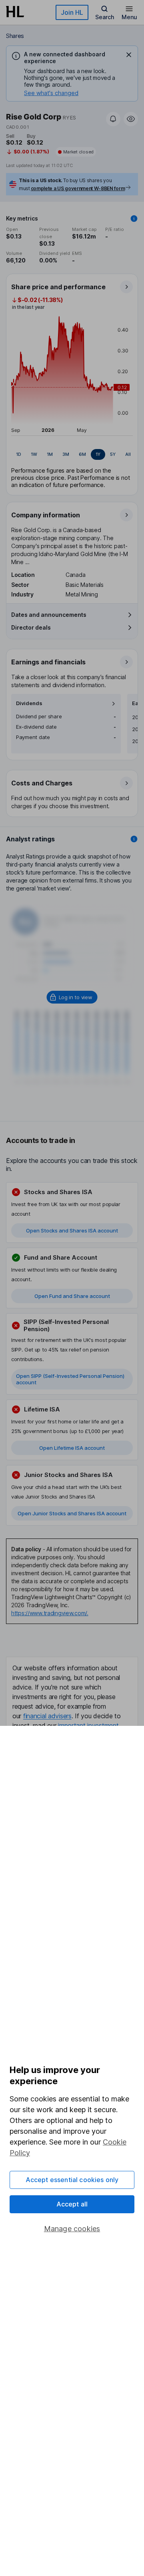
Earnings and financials (48, 662)
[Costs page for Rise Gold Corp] (72, 794)
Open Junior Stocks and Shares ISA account (72, 1513)
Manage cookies (72, 2229)
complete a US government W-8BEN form (78, 188)
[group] (72, 455)
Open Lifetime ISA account (72, 1448)
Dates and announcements (49, 615)
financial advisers (47, 1716)
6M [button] (82, 454)
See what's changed (51, 93)
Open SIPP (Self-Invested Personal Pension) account (70, 1379)
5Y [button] (113, 454)
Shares (15, 36)
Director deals (31, 627)
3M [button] (66, 454)
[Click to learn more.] (134, 219)
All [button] (128, 454)
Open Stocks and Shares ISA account (72, 1230)
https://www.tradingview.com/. (50, 1613)
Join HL (72, 12)
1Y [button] (98, 454)
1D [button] (19, 454)
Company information (46, 515)
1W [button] (34, 454)
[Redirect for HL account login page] (72, 997)
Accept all (72, 2204)
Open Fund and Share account (72, 1296)
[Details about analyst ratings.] (134, 839)
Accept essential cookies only (72, 2180)
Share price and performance (58, 287)
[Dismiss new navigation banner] (129, 55)
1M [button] (50, 454)
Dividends (29, 703)
